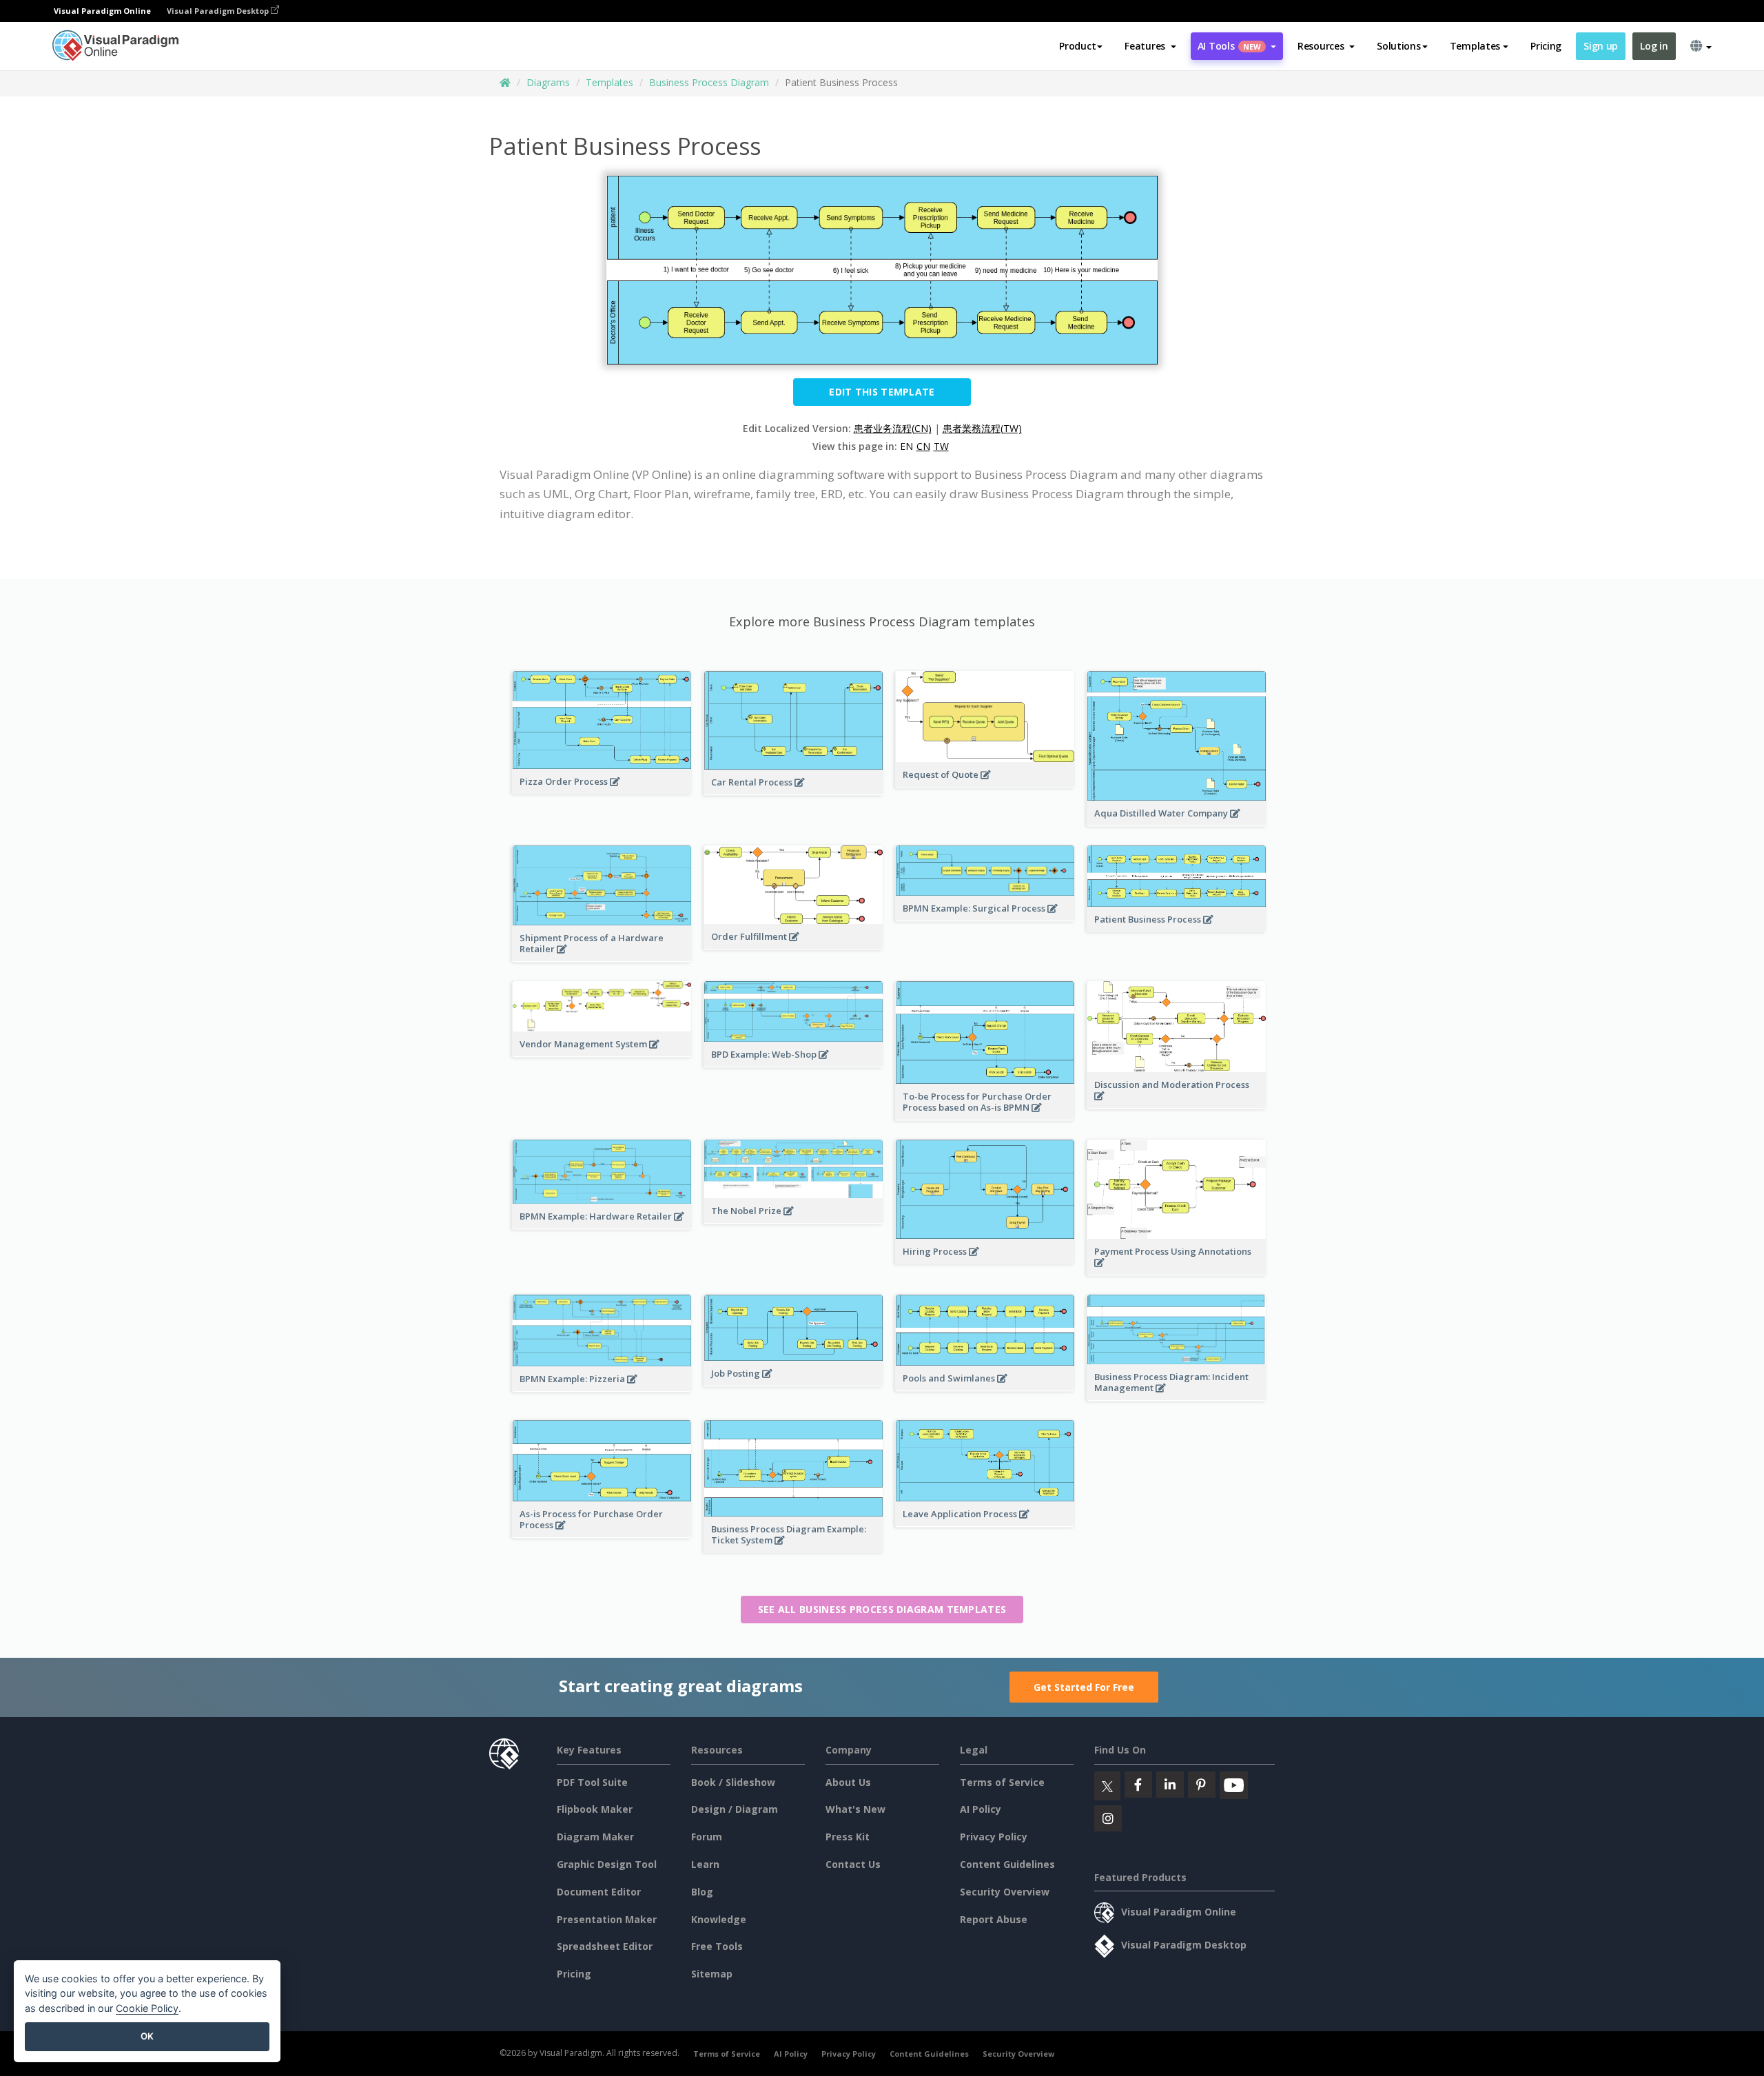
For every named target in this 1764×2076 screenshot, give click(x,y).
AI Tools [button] (1229, 46)
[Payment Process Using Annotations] (1177, 1270)
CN (923, 446)
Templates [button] (1475, 46)
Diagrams (548, 82)
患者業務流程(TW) (982, 428)
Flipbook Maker (595, 1809)
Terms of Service (1002, 1782)
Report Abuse (994, 1919)
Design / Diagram (735, 1809)
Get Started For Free (1084, 1687)
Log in (1654, 46)
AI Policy (981, 1809)
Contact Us (853, 1864)
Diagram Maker (595, 1837)
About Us (848, 1782)
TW (941, 446)
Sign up (1601, 46)
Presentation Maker (607, 1919)
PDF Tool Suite (592, 1782)
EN (906, 446)
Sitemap (712, 1974)
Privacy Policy (994, 1837)
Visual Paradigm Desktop (219, 11)
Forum (707, 1837)
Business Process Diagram (709, 82)
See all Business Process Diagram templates (882, 1609)
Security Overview (1005, 1892)
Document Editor (599, 1892)
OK (147, 2036)
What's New (855, 1809)
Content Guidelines (1007, 1864)
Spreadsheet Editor (605, 1946)
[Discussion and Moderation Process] (1177, 1103)
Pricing (1546, 46)
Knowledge (719, 1919)
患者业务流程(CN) (893, 428)
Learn (705, 1864)
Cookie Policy (147, 2008)
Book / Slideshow (733, 1782)
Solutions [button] (1398, 46)
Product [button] (1077, 46)
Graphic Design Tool (607, 1864)
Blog (702, 1892)
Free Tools (717, 1946)
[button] (1150, 46)
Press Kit (848, 1837)
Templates (609, 82)
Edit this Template (882, 392)
